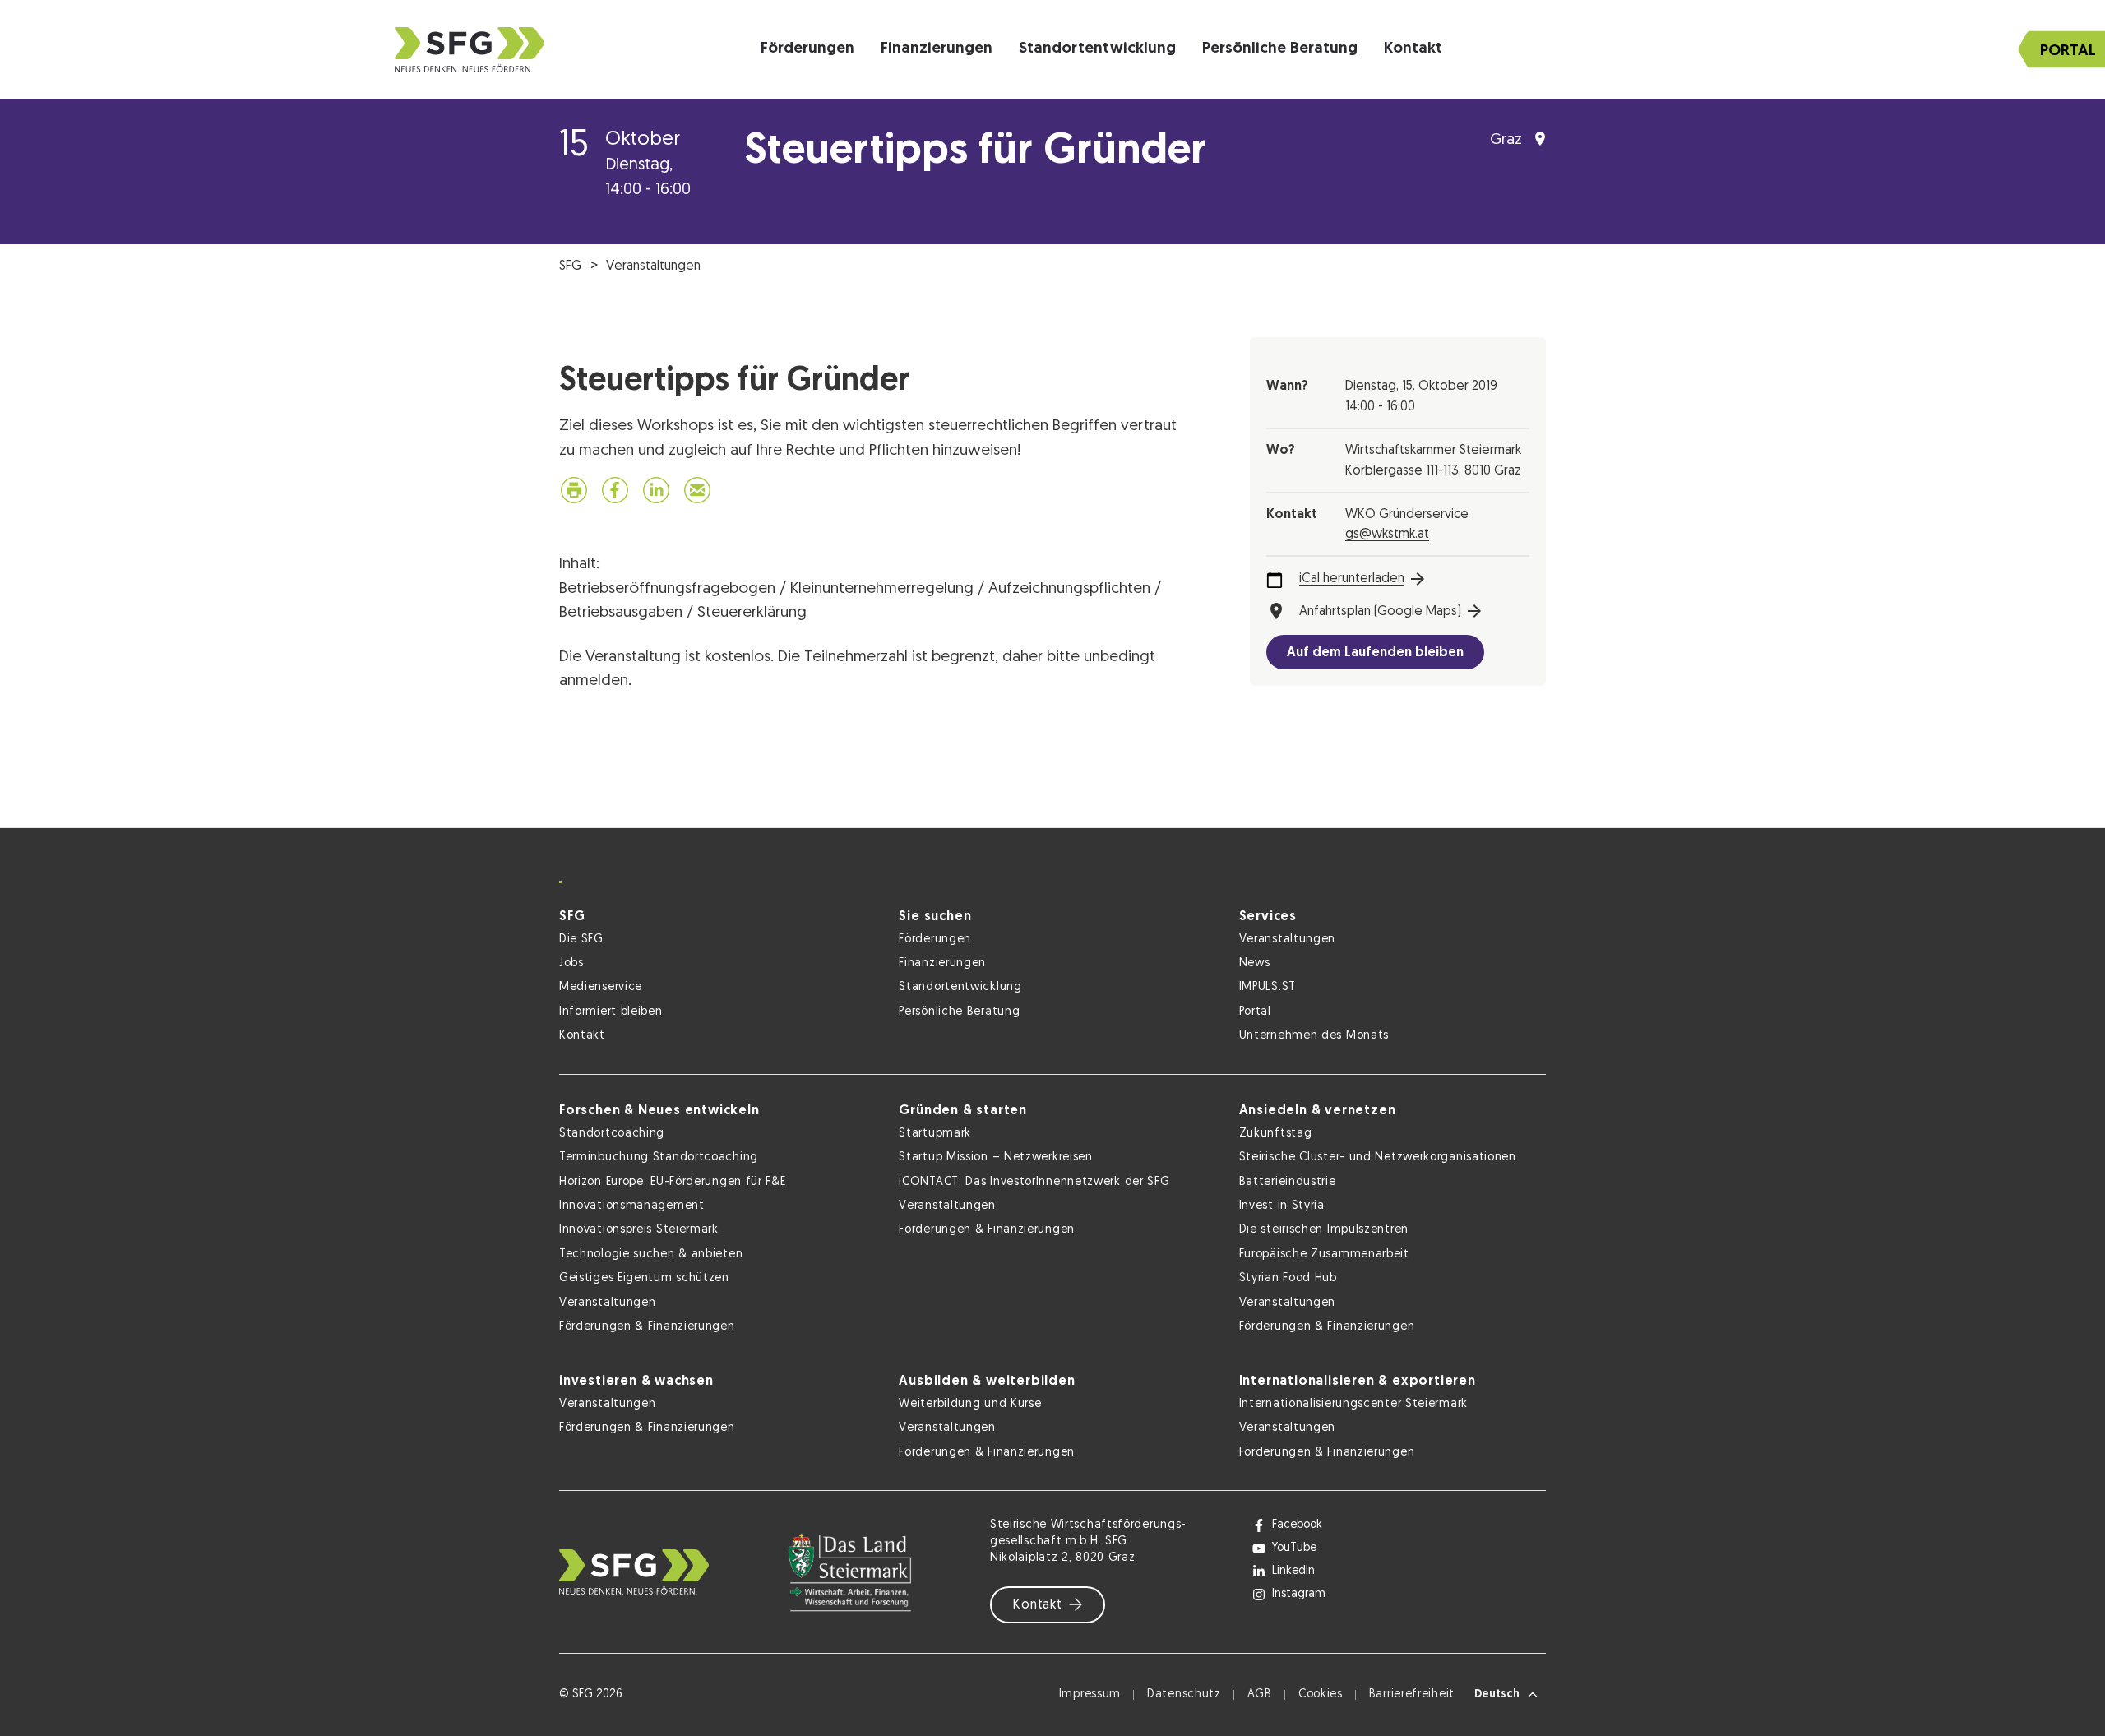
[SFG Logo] (470, 50)
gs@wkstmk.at (1387, 535)
